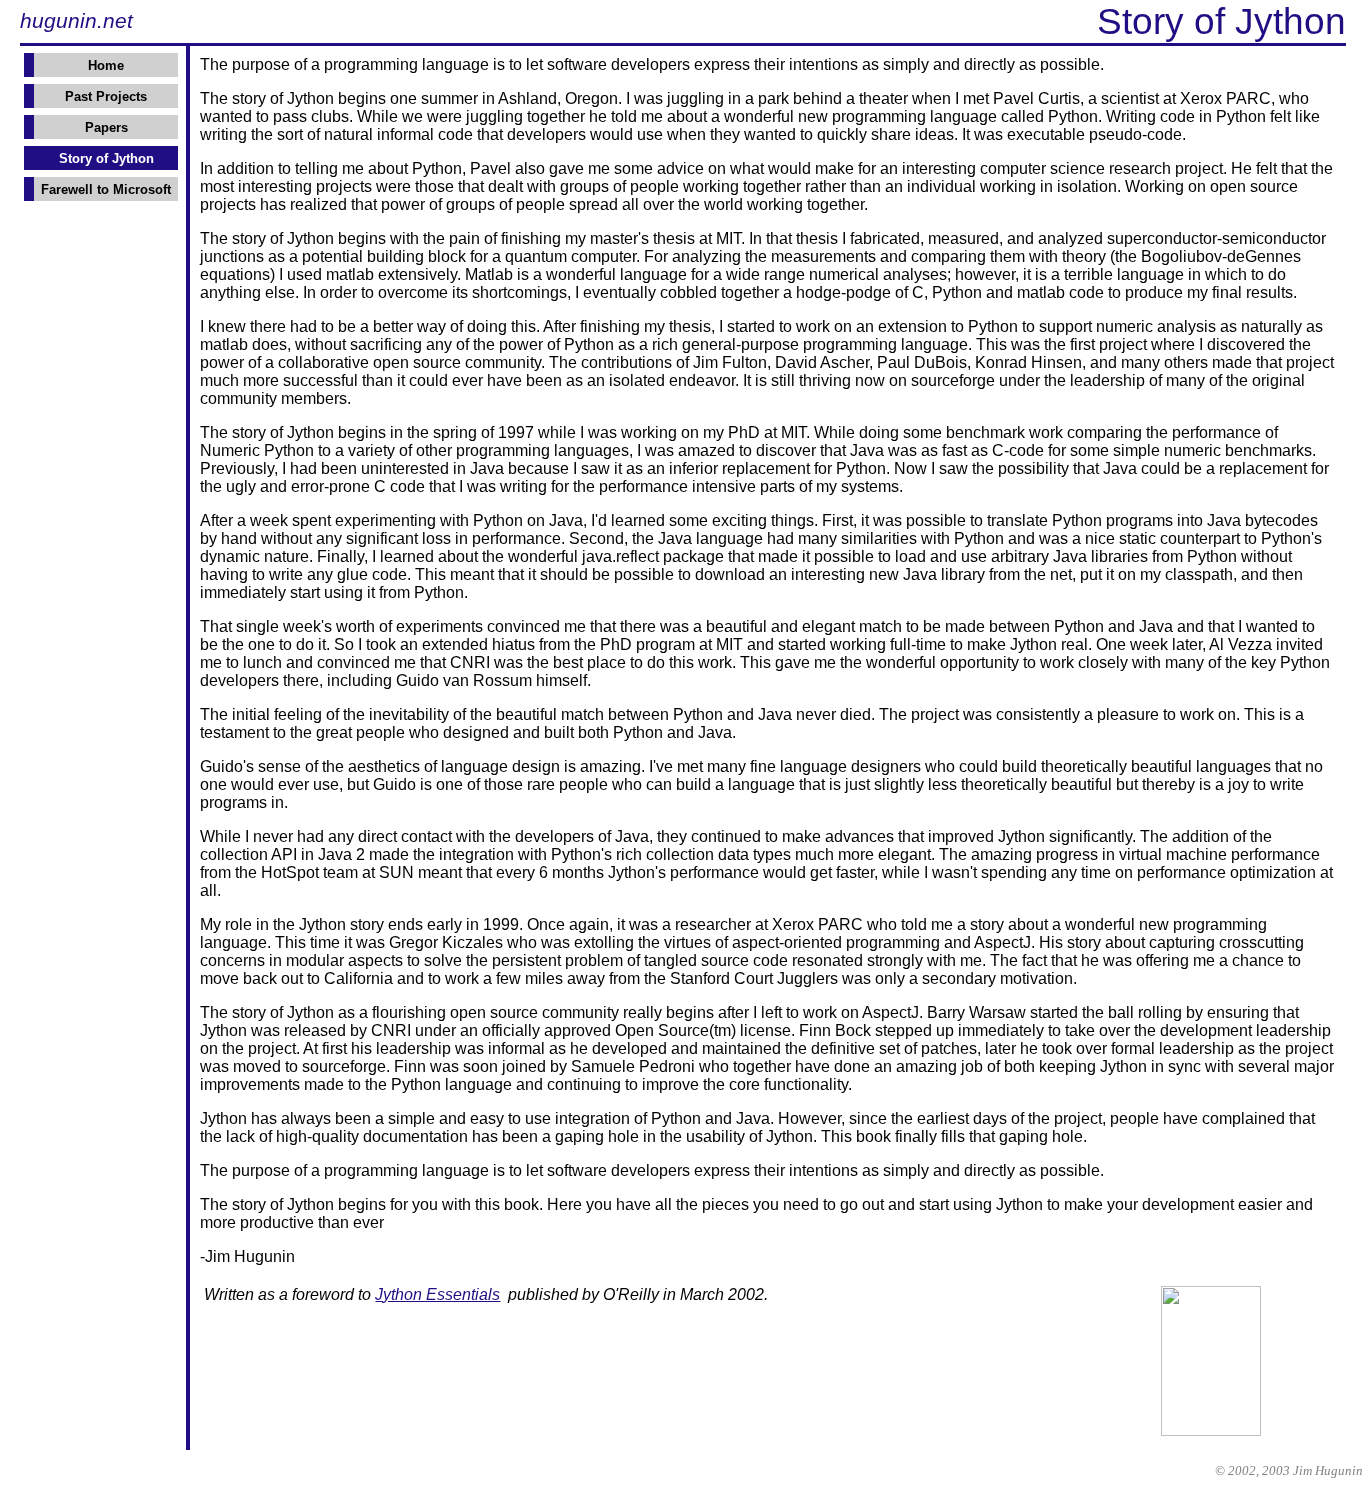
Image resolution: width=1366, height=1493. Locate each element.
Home (106, 65)
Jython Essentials (437, 1294)
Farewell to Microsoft (106, 189)
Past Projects (106, 96)
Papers (106, 127)
